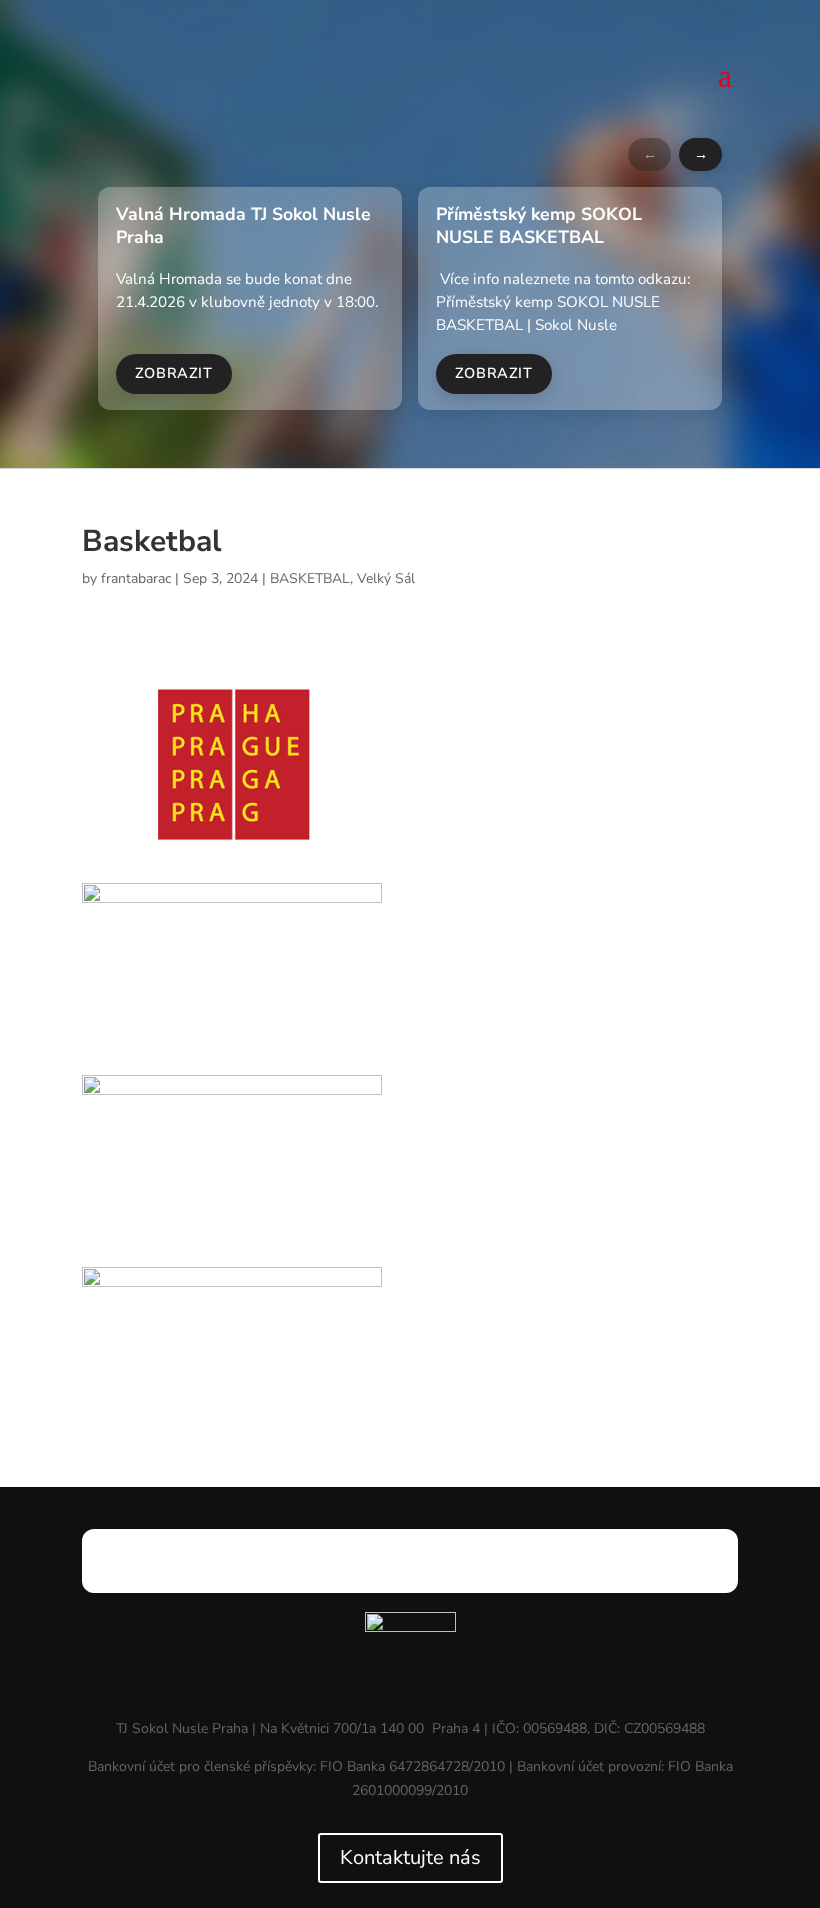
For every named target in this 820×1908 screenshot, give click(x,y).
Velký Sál (386, 578)
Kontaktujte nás (410, 1857)
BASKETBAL (310, 578)
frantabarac (136, 578)
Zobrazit (174, 373)
